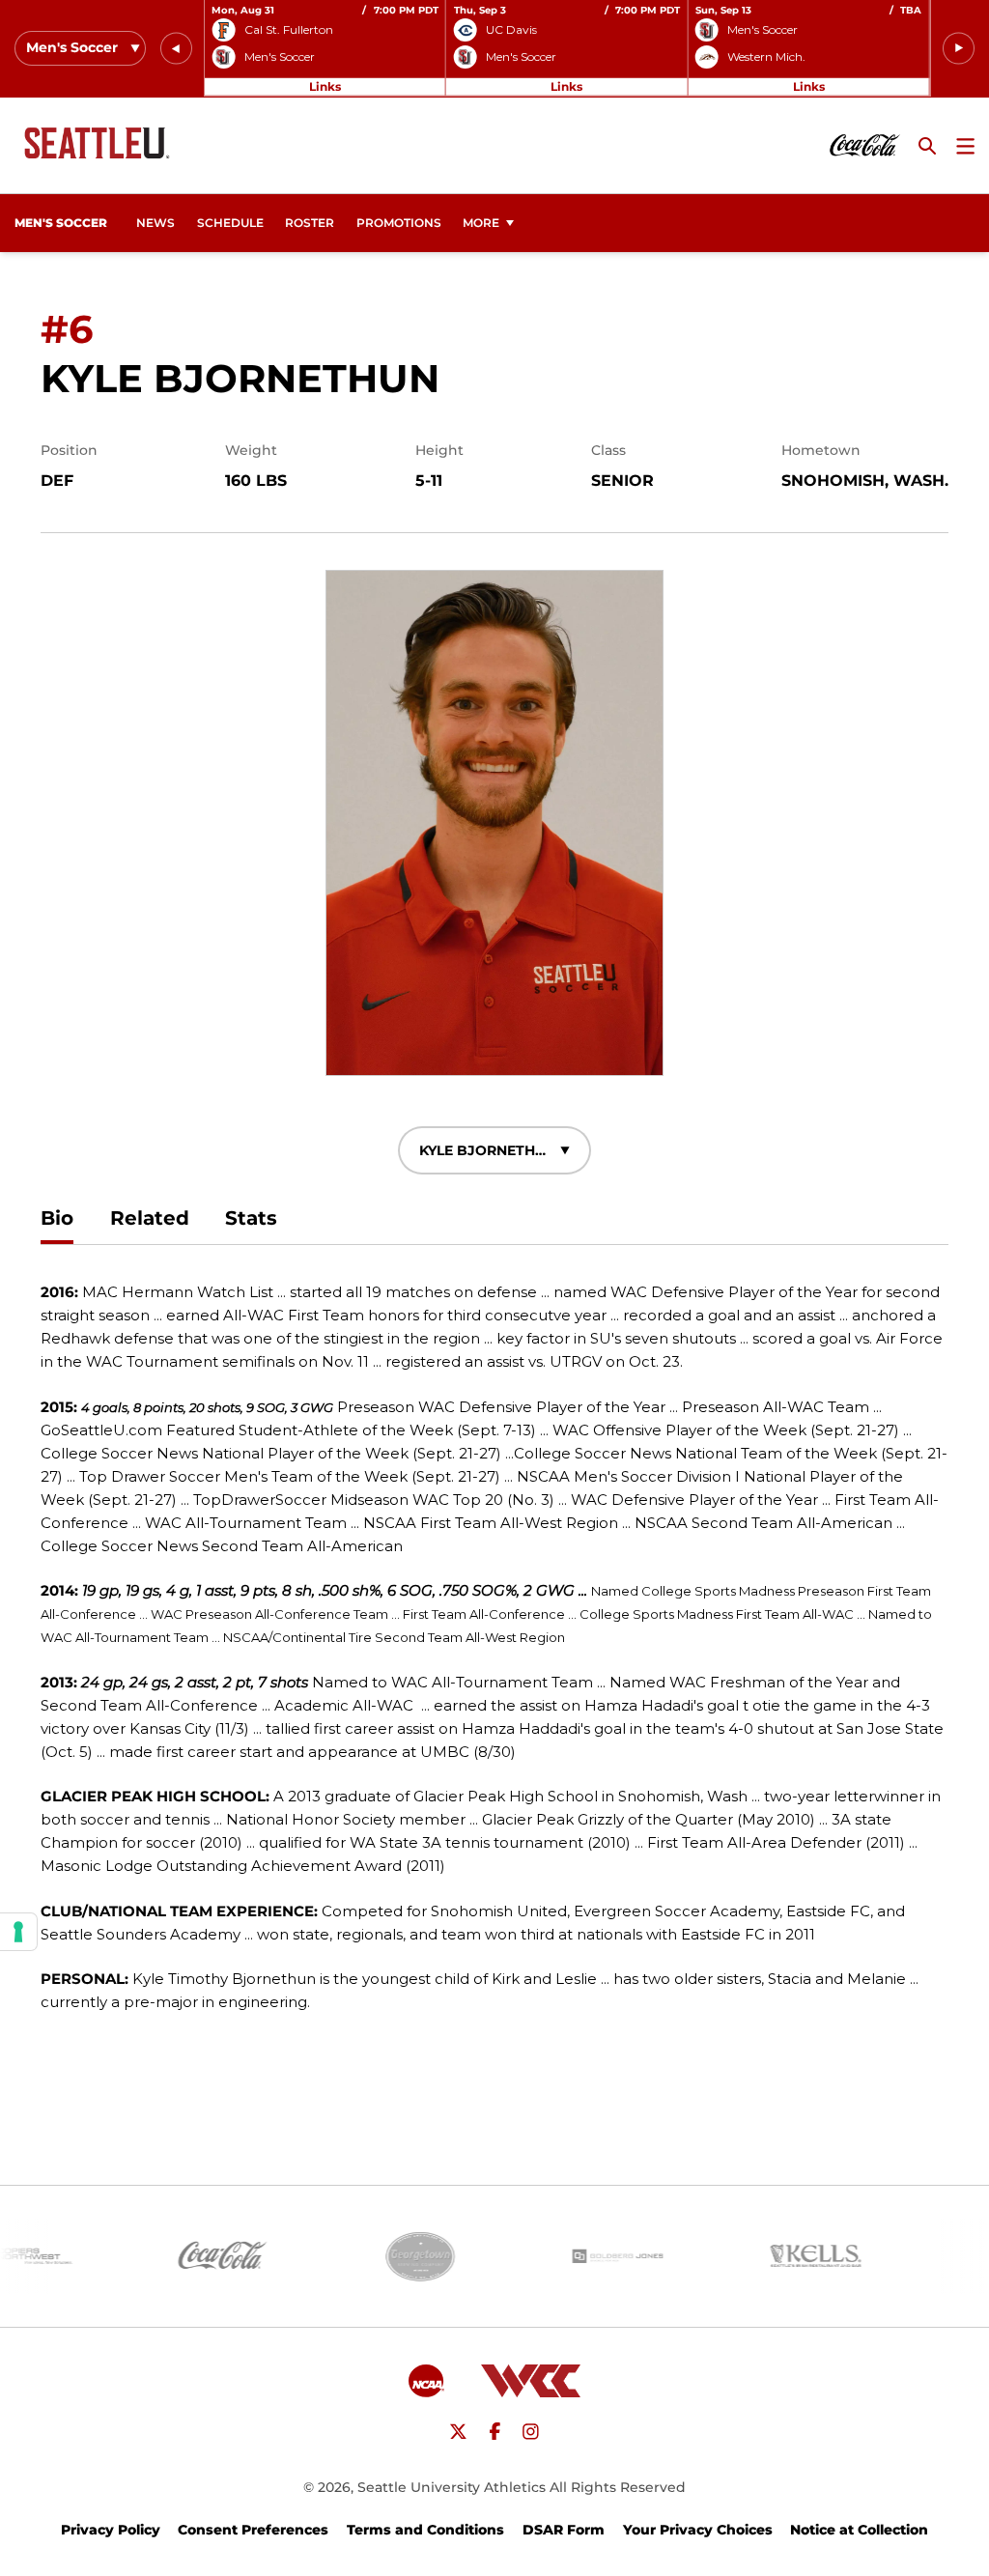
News (155, 223)
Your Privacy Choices (698, 2530)
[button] (176, 49)
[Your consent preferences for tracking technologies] (18, 1932)
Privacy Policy (111, 2530)
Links (325, 86)
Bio (57, 1218)
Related (150, 1218)
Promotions (399, 223)
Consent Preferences (253, 2530)
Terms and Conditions (425, 2530)
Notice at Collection (859, 2530)
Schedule (230, 223)
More (481, 223)
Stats (251, 1218)
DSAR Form (564, 2530)
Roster (310, 223)
